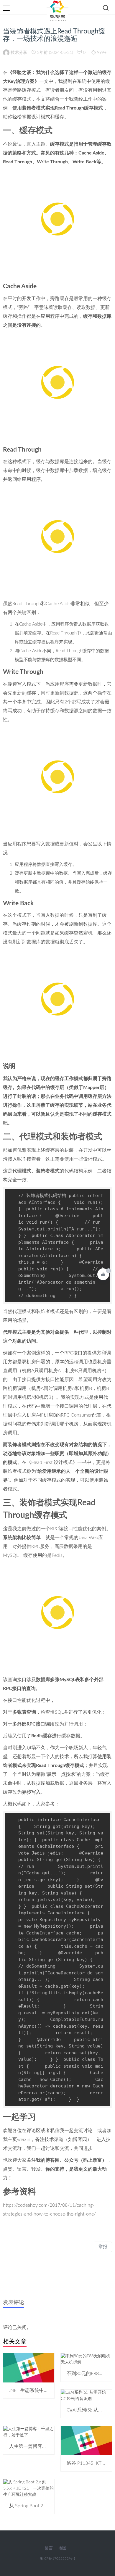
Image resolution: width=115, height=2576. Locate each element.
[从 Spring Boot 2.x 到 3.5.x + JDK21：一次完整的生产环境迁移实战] (29, 2488)
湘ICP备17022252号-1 (58, 2559)
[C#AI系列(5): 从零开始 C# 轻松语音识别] (86, 2396)
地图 (62, 2548)
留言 (49, 2548)
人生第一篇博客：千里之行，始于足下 (49, 2446)
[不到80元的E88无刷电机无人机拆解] (86, 2359)
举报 (103, 2247)
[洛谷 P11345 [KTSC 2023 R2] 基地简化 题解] (86, 2440)
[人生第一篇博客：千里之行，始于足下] (29, 2432)
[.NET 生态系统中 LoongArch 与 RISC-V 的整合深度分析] (29, 2368)
